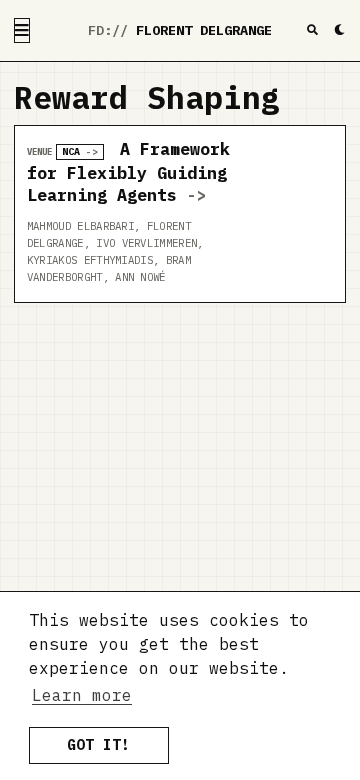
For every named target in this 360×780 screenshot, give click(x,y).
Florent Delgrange (204, 30)
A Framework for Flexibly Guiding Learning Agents (128, 172)
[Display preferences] (339, 30)
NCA (71, 151)
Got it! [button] (98, 744)
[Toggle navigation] (22, 30)
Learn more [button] (82, 695)
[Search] (312, 30)
